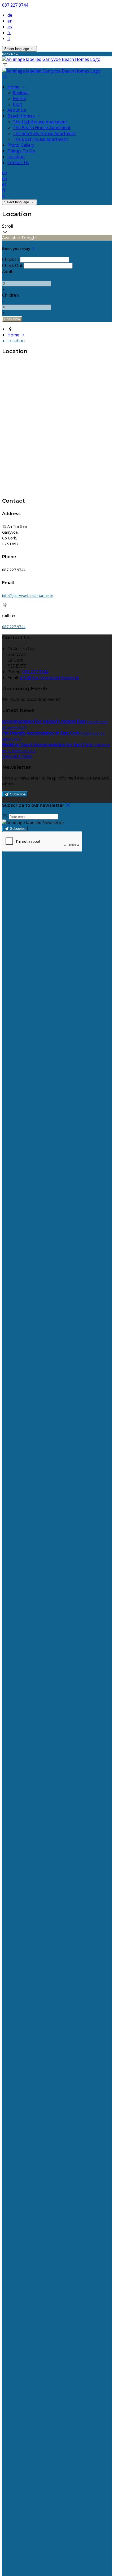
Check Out (12, 265)
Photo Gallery (21, 145)
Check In (11, 259)
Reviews (21, 93)
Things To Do (21, 151)
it (9, 38)
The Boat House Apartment (40, 139)
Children (10, 295)
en (10, 21)
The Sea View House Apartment (44, 133)
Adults (8, 272)
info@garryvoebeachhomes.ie (28, 595)
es (10, 27)
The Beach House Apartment (42, 128)
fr (9, 33)
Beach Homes (22, 116)
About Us (17, 110)
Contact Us (18, 163)
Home (14, 87)
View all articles (17, 756)
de (10, 15)
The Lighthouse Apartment (40, 122)
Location (16, 157)
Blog (17, 104)
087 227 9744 (15, 5)
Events (19, 98)
